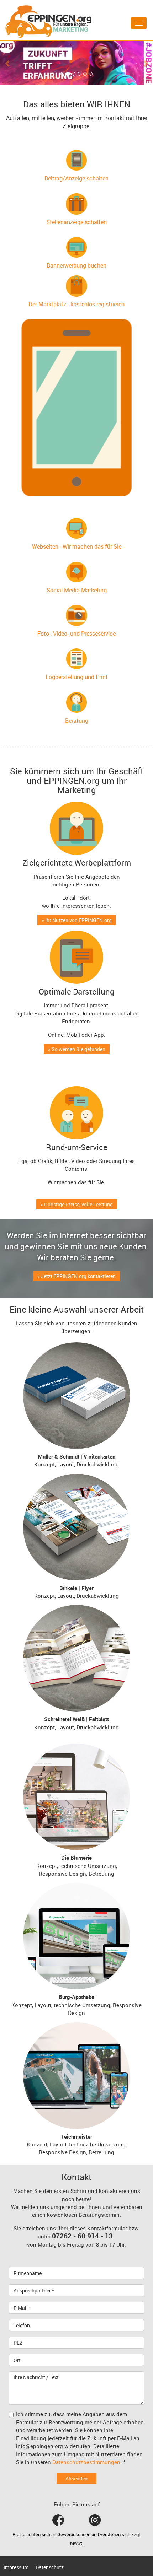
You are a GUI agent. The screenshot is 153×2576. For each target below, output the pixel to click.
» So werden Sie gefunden (77, 1049)
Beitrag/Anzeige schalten (76, 178)
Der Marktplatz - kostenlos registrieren (76, 304)
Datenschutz (50, 2567)
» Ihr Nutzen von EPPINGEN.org (77, 920)
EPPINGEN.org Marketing (48, 22)
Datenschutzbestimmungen (86, 2462)
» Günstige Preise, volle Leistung (77, 1204)
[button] (8, 63)
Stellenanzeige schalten (76, 222)
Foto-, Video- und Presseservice (76, 634)
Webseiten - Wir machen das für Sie (77, 546)
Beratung (77, 721)
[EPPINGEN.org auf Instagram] (95, 2520)
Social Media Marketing (77, 590)
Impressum (16, 2567)
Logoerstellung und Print (77, 677)
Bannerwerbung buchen (76, 265)
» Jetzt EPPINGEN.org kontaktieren (76, 1276)
